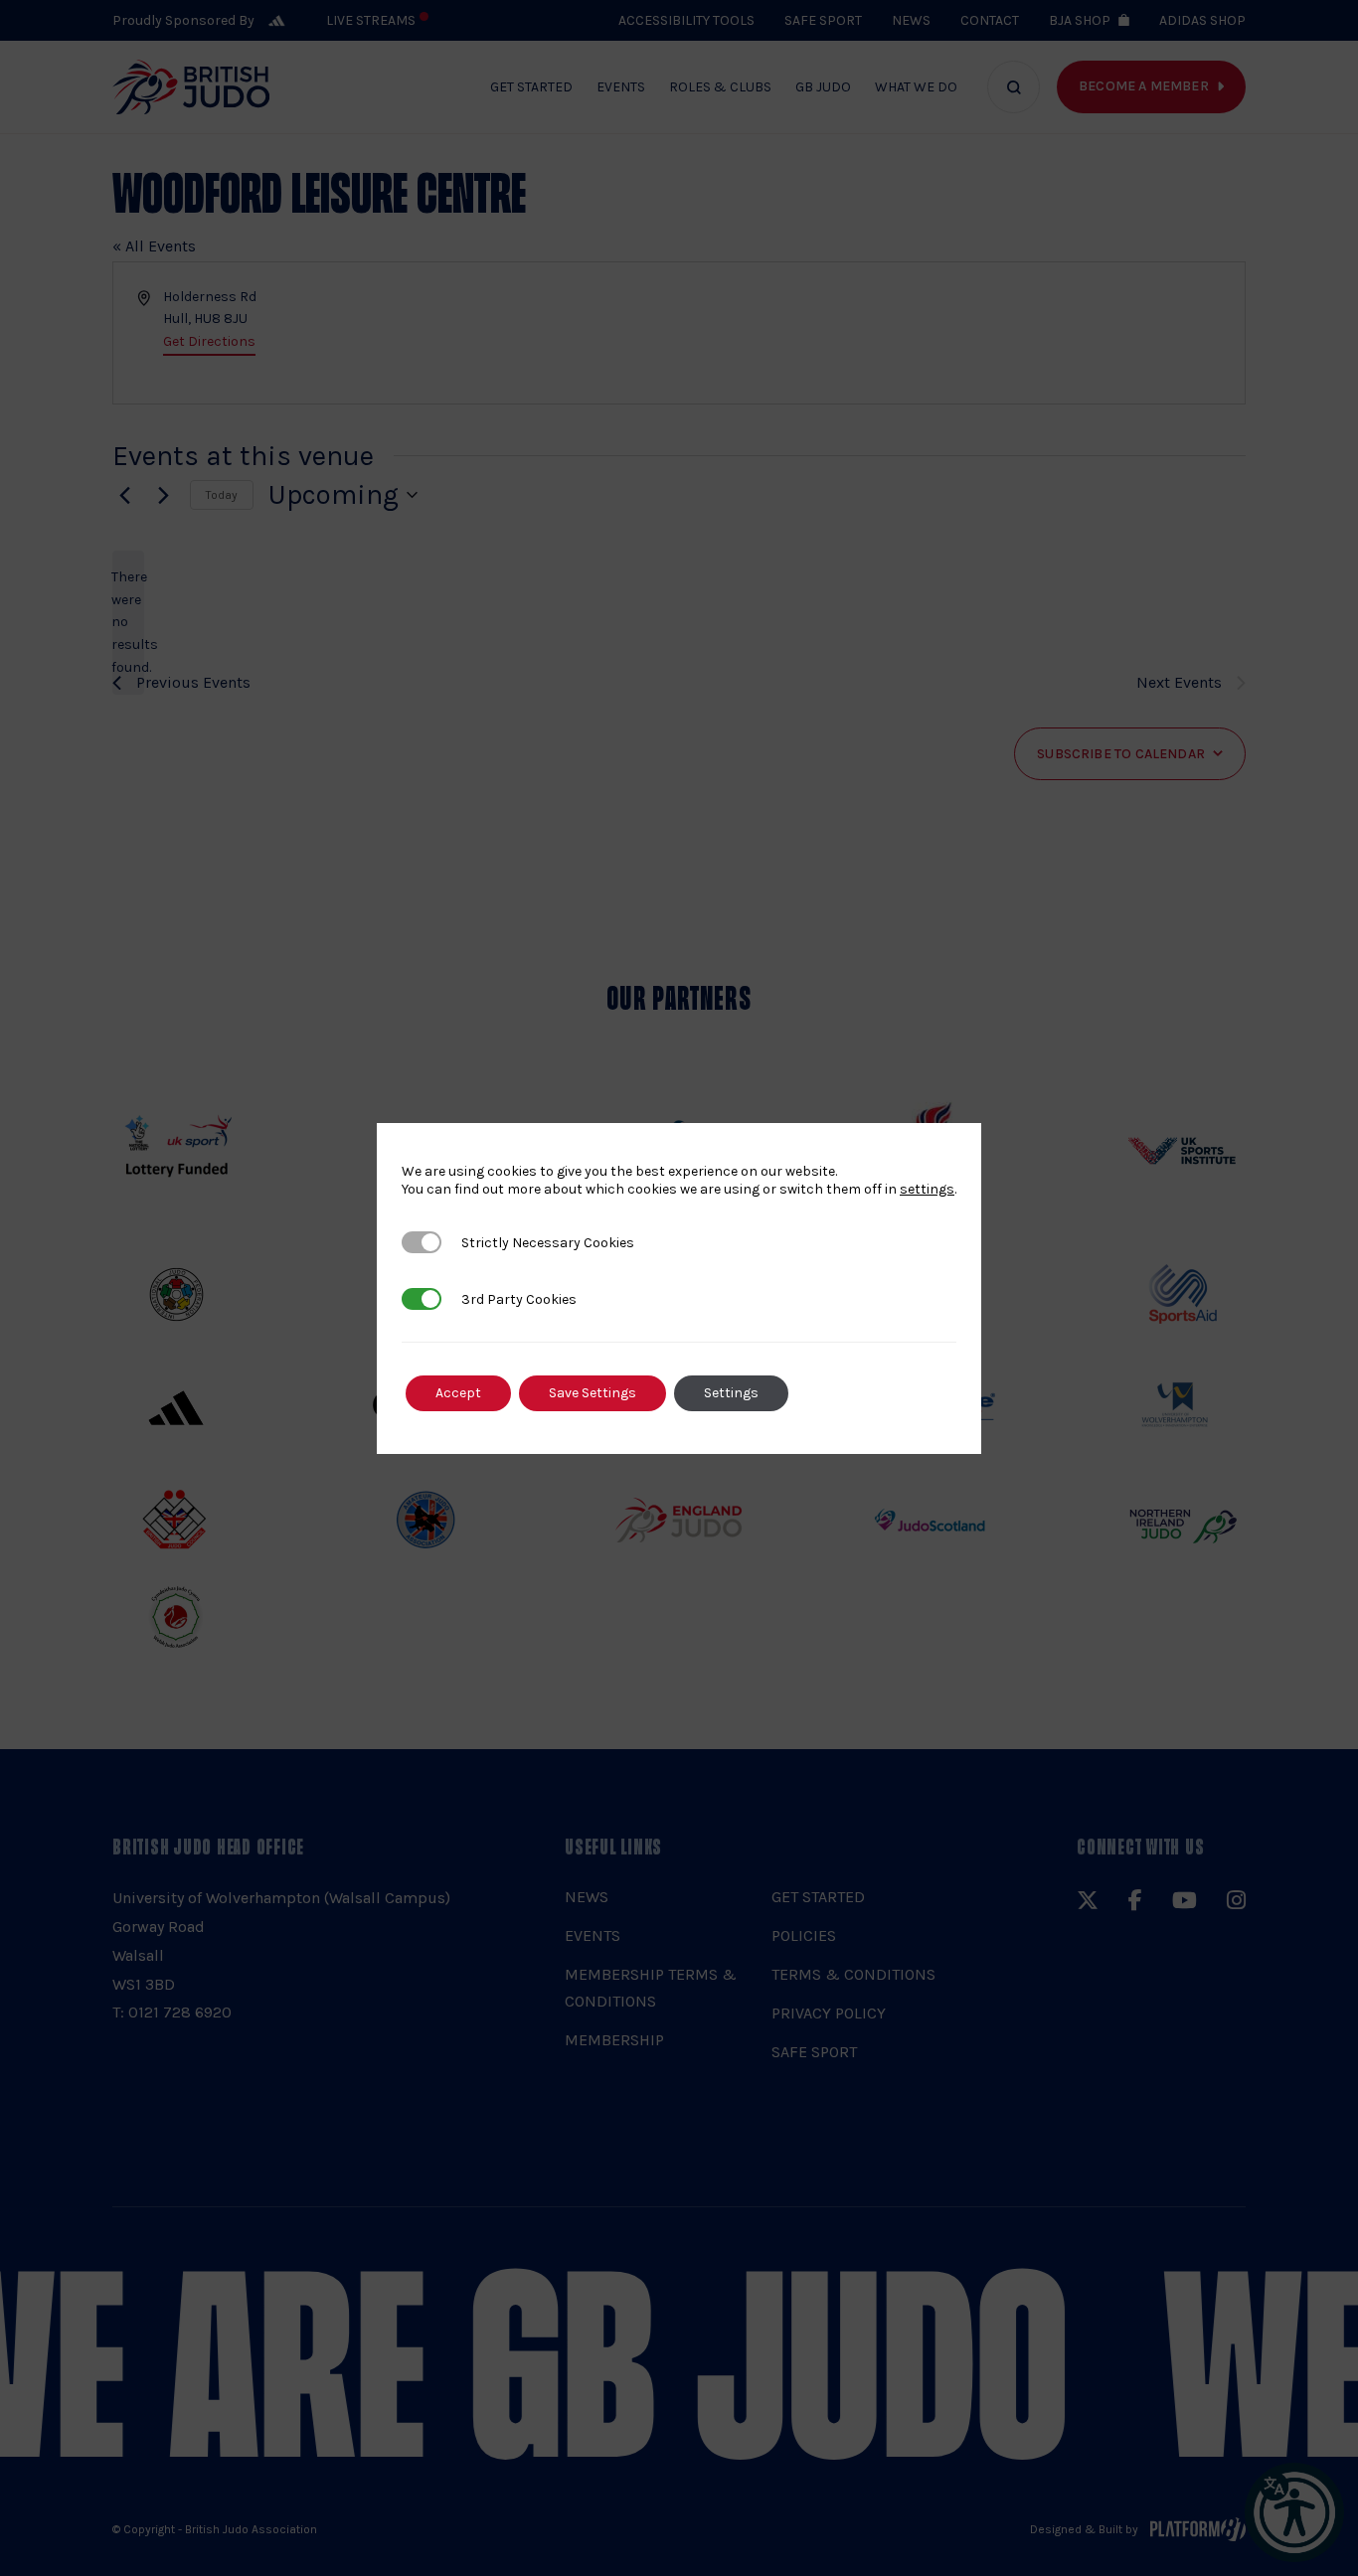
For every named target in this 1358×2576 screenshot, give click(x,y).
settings (927, 1189)
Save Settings (593, 1393)
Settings (731, 1393)
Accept (458, 1393)
